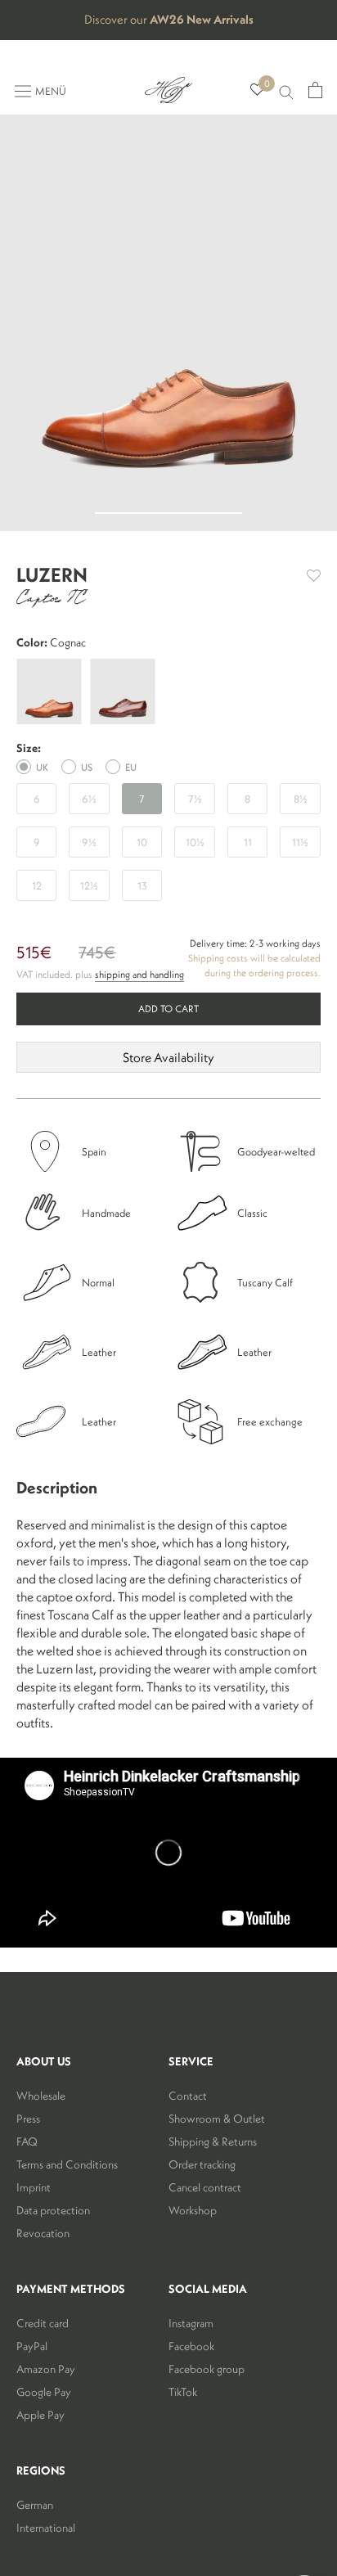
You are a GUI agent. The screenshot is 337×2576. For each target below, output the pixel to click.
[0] (257, 90)
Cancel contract (205, 2187)
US (87, 767)
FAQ (27, 2141)
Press (28, 2119)
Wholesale (41, 2096)
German (35, 2505)
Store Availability (168, 1057)
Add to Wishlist (314, 576)
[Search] (286, 90)
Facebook (191, 2346)
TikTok (183, 2392)
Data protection (53, 2210)
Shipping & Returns (213, 2141)
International (46, 2528)
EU (131, 767)
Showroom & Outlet (217, 2119)
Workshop (193, 2210)
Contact (188, 2096)
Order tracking (202, 2164)
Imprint (34, 2187)
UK (42, 767)
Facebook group (207, 2369)
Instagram (191, 2323)
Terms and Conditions (67, 2164)
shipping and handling (139, 974)
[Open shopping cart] (315, 90)
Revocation (43, 2233)
